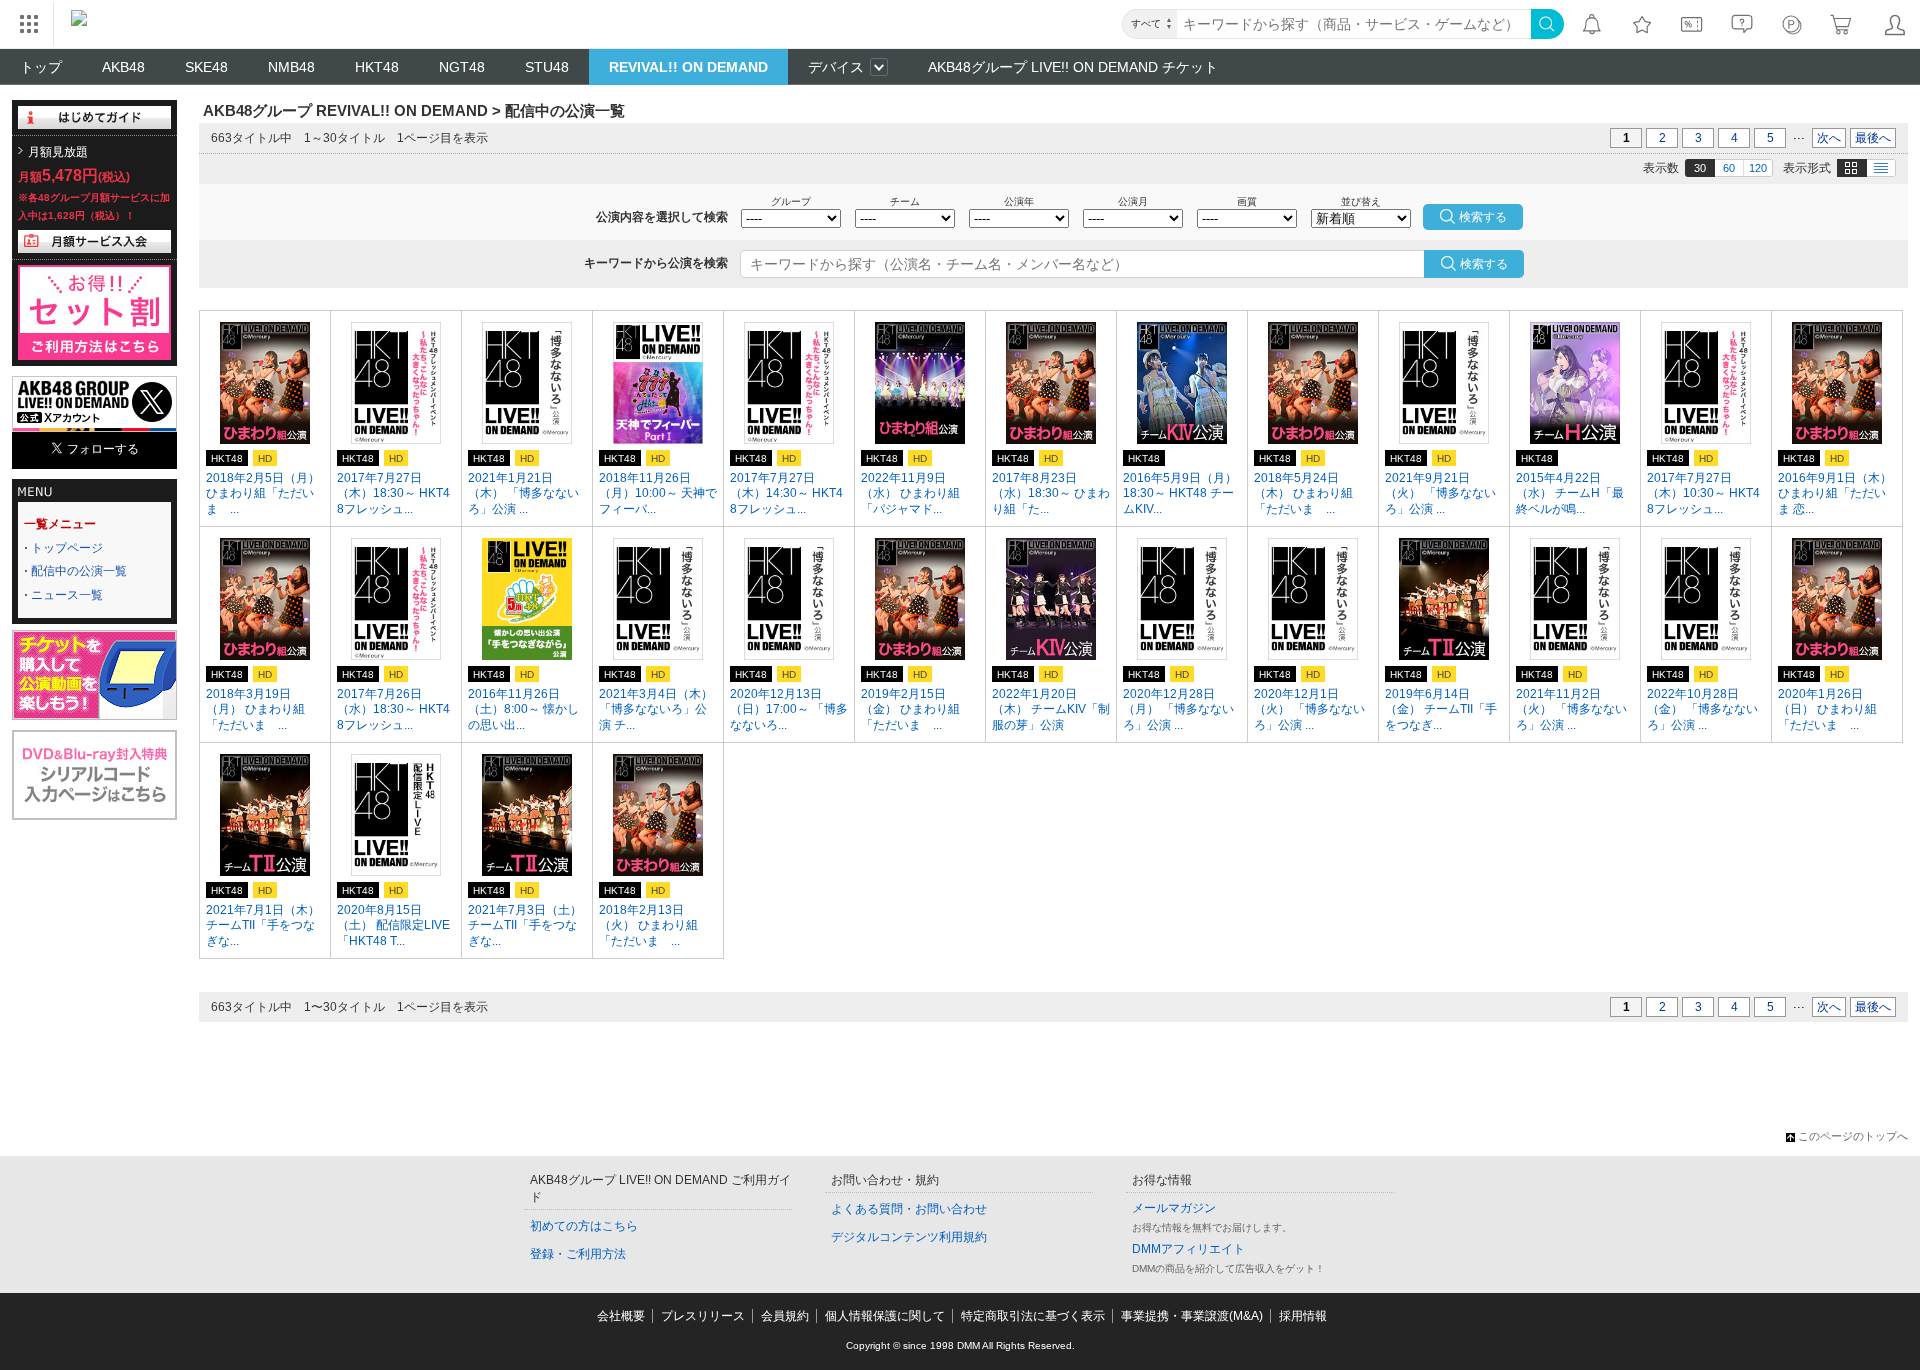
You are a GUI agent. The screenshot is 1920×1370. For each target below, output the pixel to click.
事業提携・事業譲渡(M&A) (1192, 1316)
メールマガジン (1174, 1208)
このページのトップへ (1853, 1136)
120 (1758, 168)
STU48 (547, 67)
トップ (41, 67)
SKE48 (206, 67)
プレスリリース (703, 1316)
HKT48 (377, 67)
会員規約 (785, 1316)
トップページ (67, 548)
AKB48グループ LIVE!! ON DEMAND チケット (1073, 67)
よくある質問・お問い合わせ (909, 1209)
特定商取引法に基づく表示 (1033, 1316)
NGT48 (462, 67)
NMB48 (291, 67)
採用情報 (1303, 1316)
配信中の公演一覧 (79, 571)
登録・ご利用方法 (578, 1254)
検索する (1484, 264)
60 (1729, 168)
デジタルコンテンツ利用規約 (909, 1237)
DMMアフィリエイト (1188, 1249)
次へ (1829, 138)
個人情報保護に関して (885, 1316)
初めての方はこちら (584, 1226)
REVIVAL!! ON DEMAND (688, 67)
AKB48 (123, 67)
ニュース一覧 (67, 595)
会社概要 (621, 1316)
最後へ (1873, 138)
